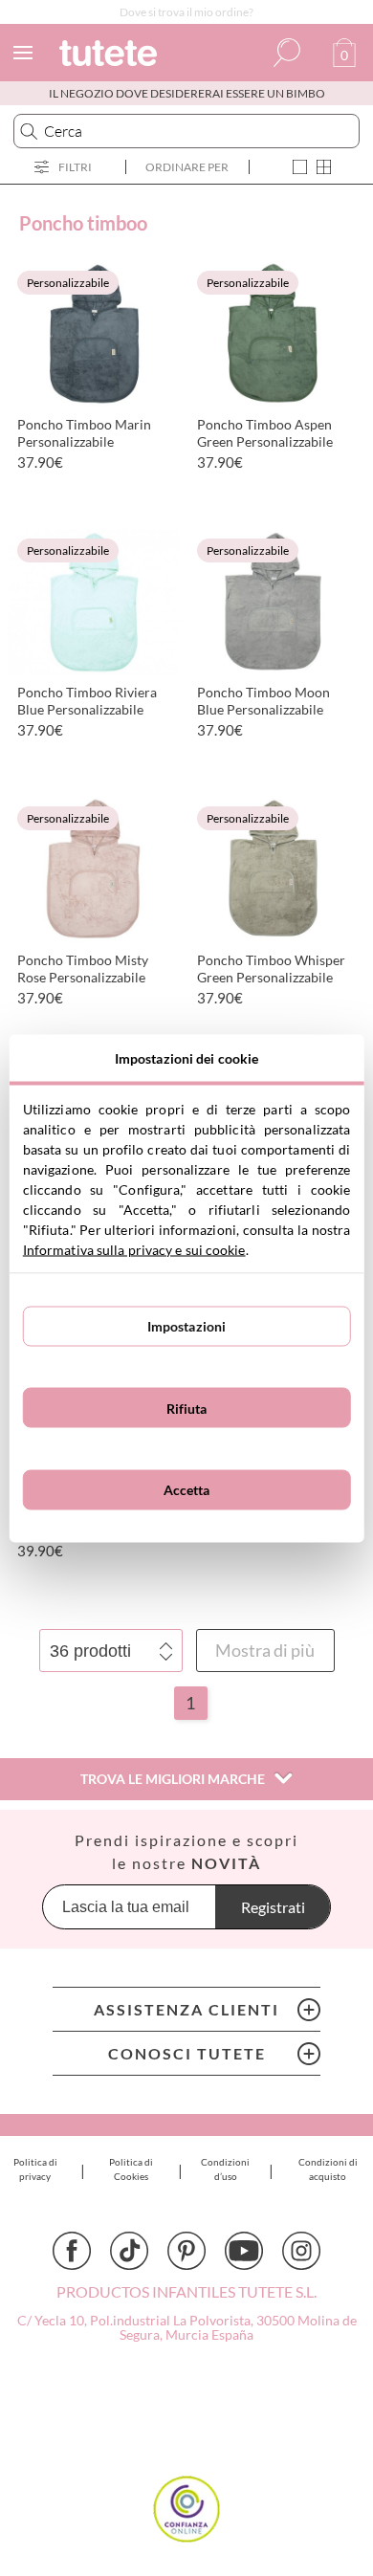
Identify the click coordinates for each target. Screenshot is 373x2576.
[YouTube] (244, 2251)
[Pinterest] (186, 2251)
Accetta (187, 1490)
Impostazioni (187, 1326)
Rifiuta (187, 1408)
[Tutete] (111, 56)
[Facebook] (72, 2251)
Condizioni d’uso (225, 2169)
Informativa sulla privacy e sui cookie (134, 1249)
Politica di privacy (35, 2169)
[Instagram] (301, 2251)
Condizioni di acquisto (328, 2169)
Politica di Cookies (131, 2169)
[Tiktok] (129, 2251)
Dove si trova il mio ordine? (186, 12)
